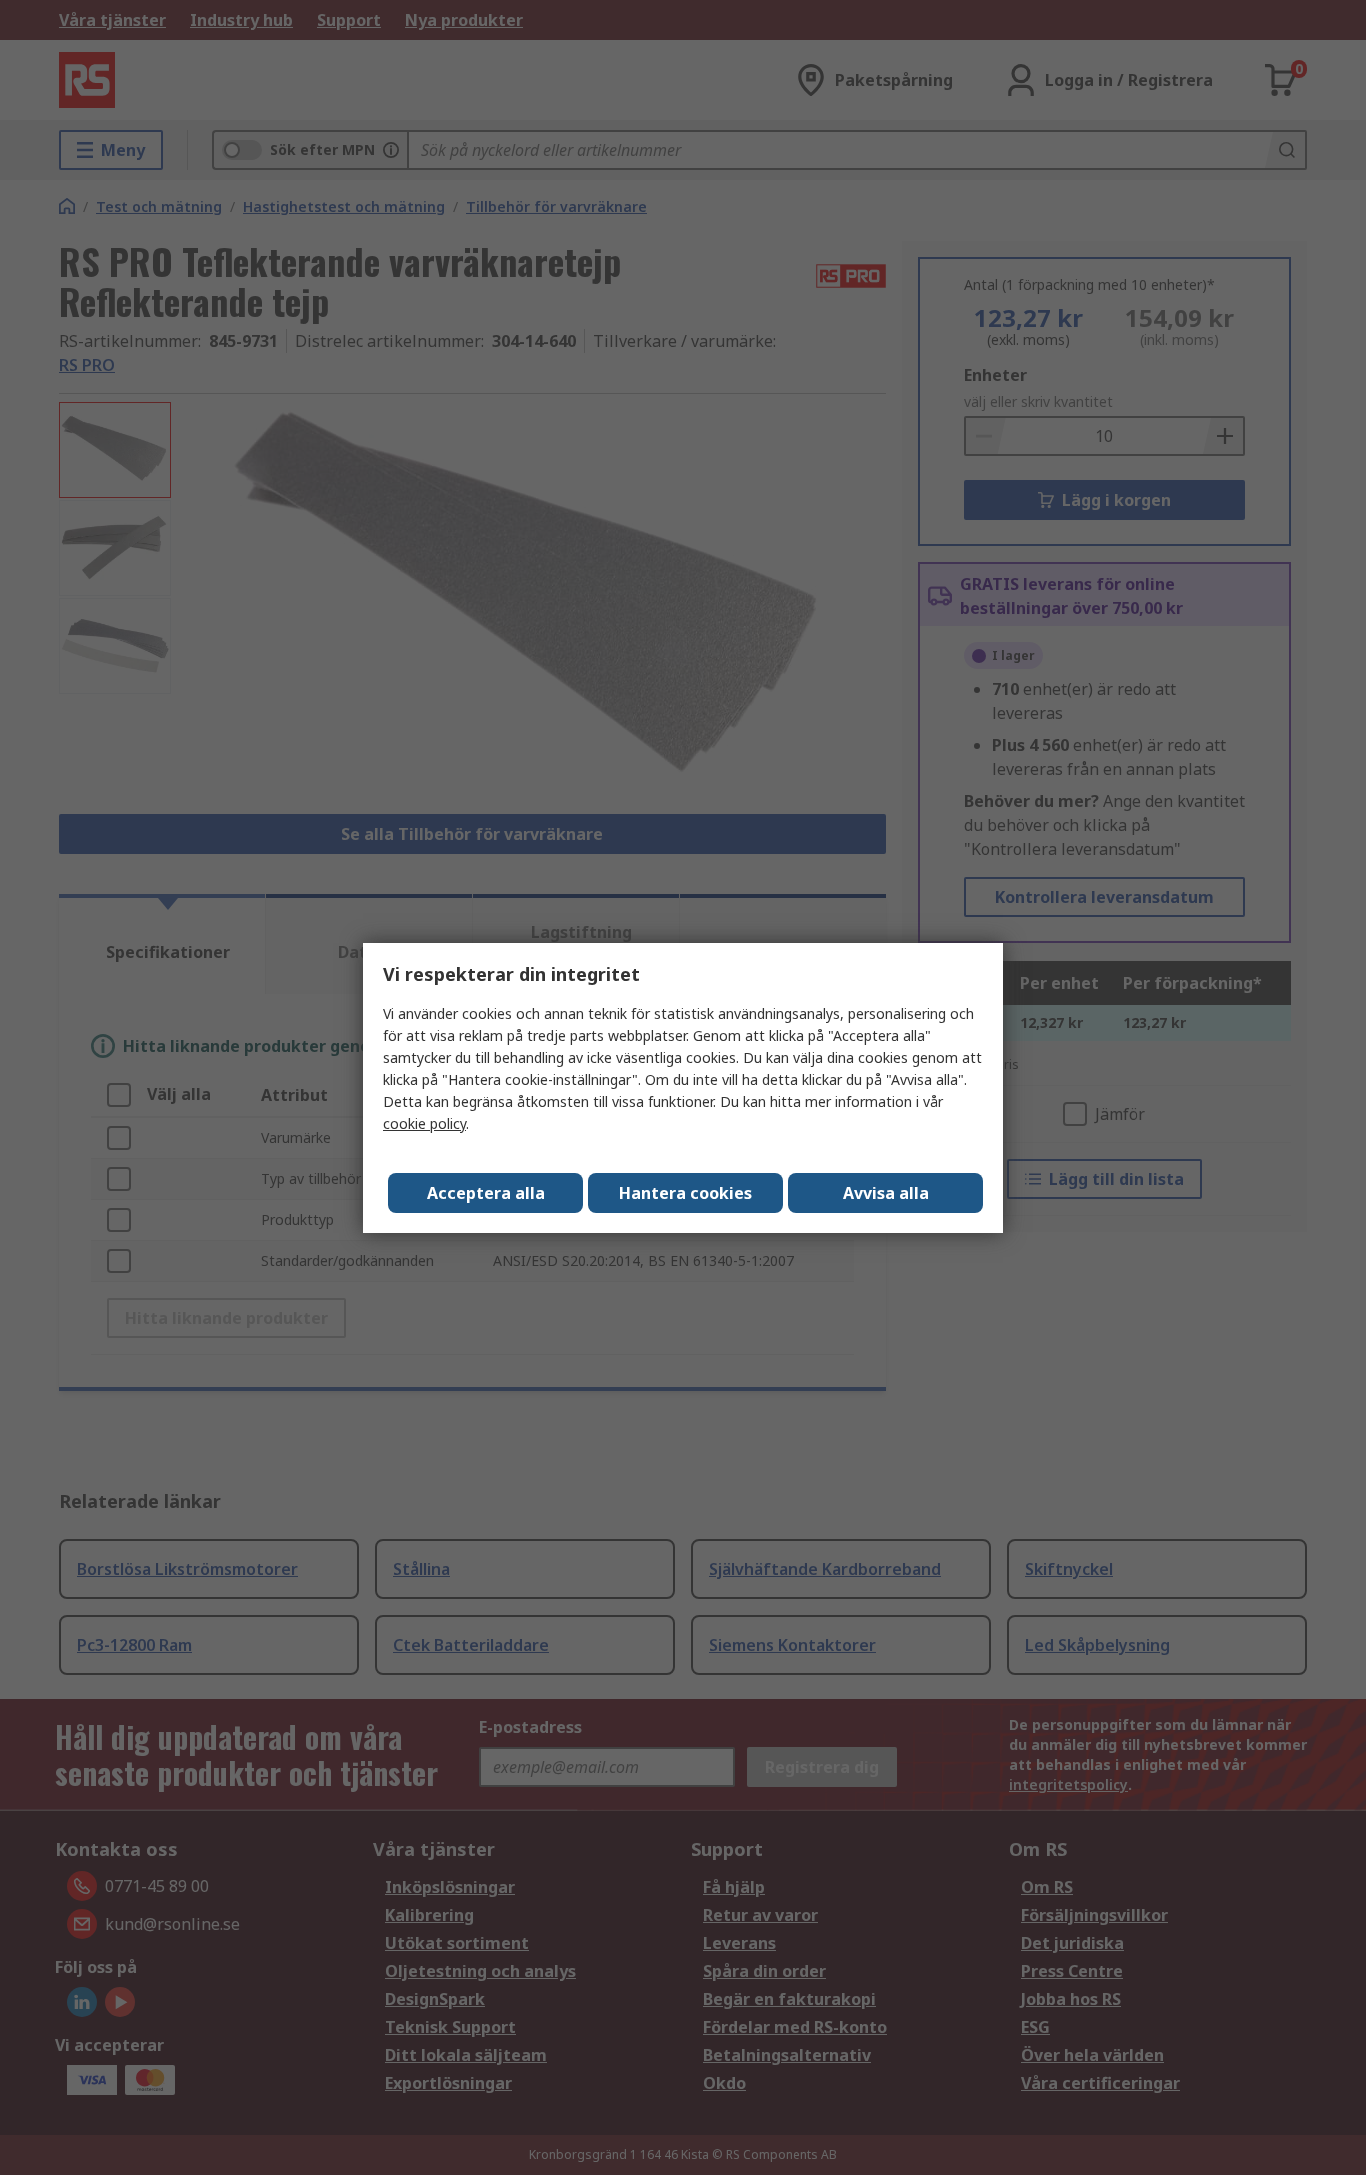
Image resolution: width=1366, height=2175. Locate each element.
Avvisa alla (886, 1193)
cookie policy (424, 1123)
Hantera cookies (685, 1193)
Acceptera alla (486, 1193)
